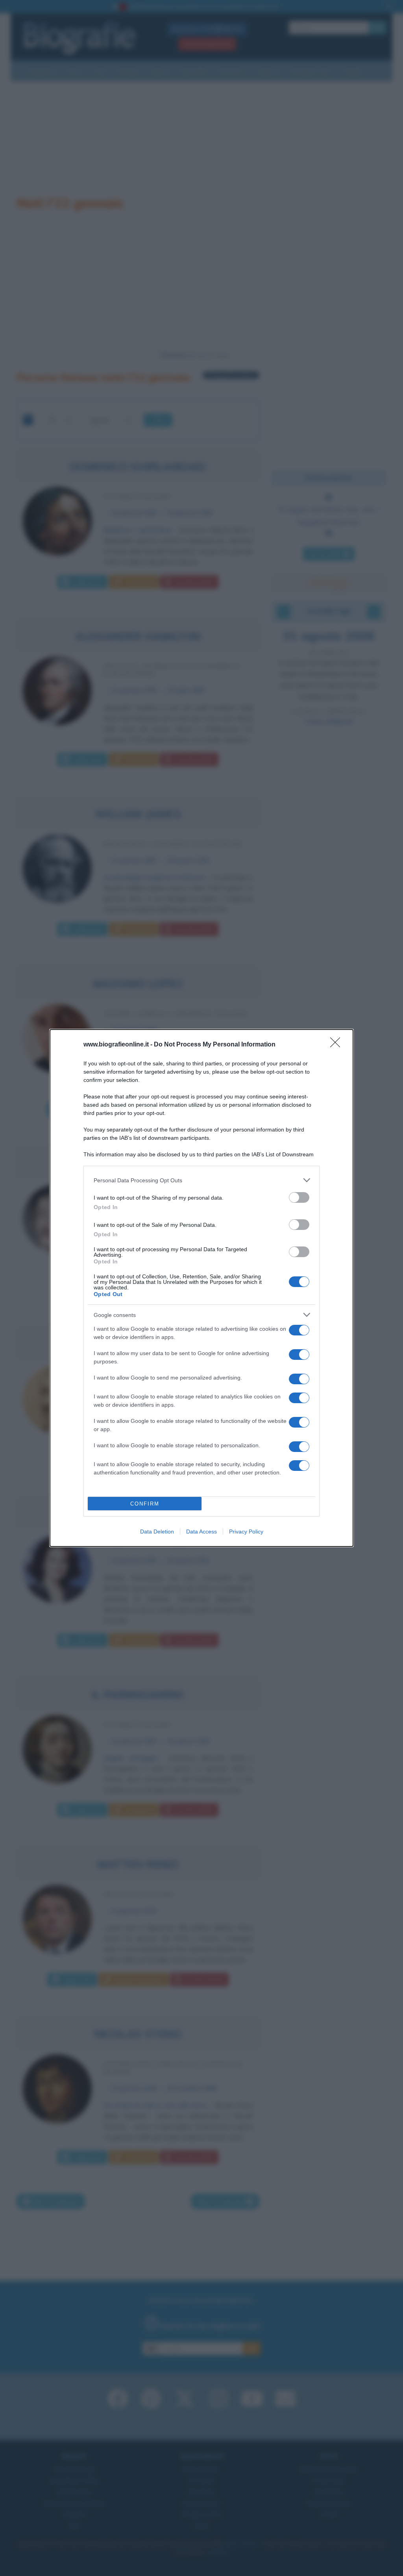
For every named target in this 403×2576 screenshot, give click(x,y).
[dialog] (201, 1288)
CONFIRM (145, 1504)
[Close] (338, 1045)
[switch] (299, 1197)
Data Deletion (157, 1532)
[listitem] (201, 1180)
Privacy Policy (246, 1532)
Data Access (201, 1532)
